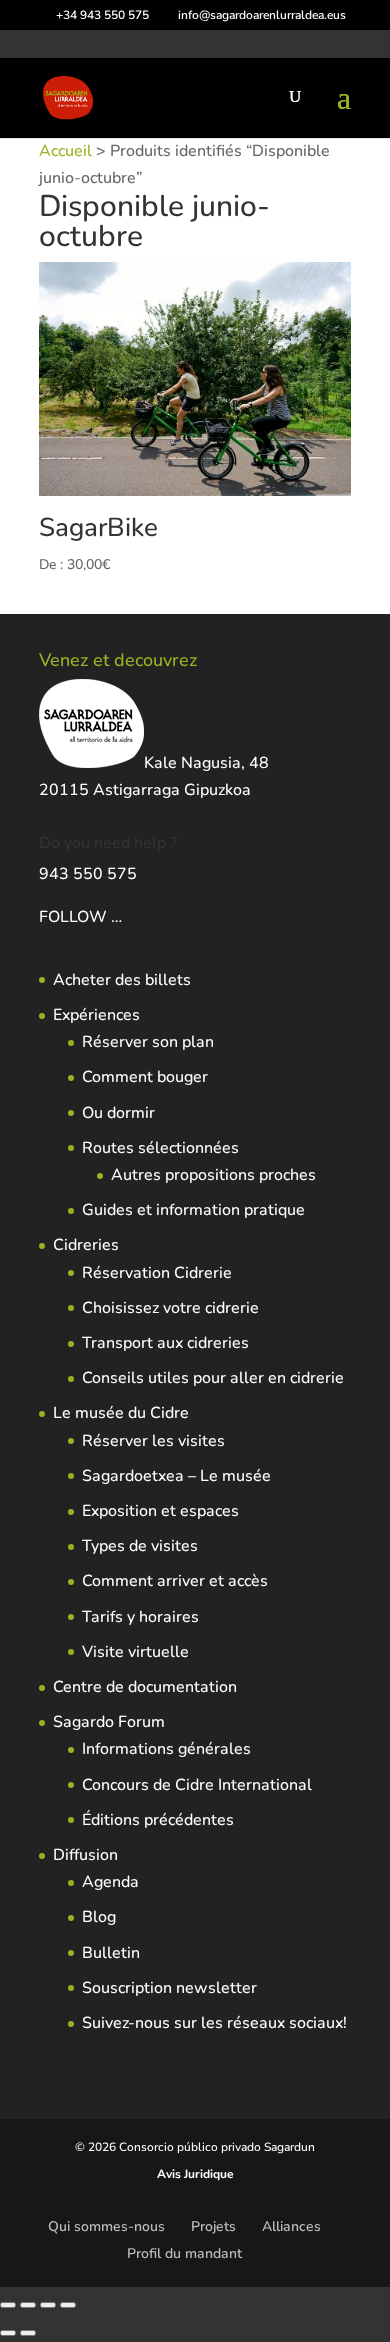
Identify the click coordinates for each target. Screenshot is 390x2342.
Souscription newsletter (169, 1988)
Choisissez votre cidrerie (170, 1308)
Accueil (65, 151)
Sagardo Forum (109, 1722)
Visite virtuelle (135, 1652)
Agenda (110, 1882)
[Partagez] (48, 2305)
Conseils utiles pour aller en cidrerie (213, 1378)
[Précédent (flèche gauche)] (8, 2333)
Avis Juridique (195, 2174)
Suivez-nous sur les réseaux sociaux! (214, 2023)
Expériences (96, 1015)
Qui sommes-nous (106, 2226)
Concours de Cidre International (197, 1785)
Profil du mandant (184, 2253)
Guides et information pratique (193, 1210)
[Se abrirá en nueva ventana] (124, 917)
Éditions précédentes (158, 1820)
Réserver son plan (148, 1042)
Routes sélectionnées (160, 1148)
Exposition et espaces (160, 1511)
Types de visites (140, 1546)
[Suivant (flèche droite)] (28, 2333)
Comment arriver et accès (175, 1581)
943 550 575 (88, 874)
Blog (99, 1917)
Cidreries (86, 1245)
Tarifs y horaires (140, 1617)
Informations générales (166, 1749)
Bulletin (111, 1953)
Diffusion (85, 1855)
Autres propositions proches (213, 1175)
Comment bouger (145, 1077)
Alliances (291, 2226)
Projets (213, 2226)
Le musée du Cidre (121, 1413)
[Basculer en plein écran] (28, 2305)
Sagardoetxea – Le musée (176, 1476)
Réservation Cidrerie (157, 1273)
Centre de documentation (145, 1687)
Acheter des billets (122, 980)
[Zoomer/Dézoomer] (8, 2305)
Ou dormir (118, 1113)
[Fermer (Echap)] (68, 2305)
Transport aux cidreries (165, 1343)
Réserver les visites (153, 1441)
